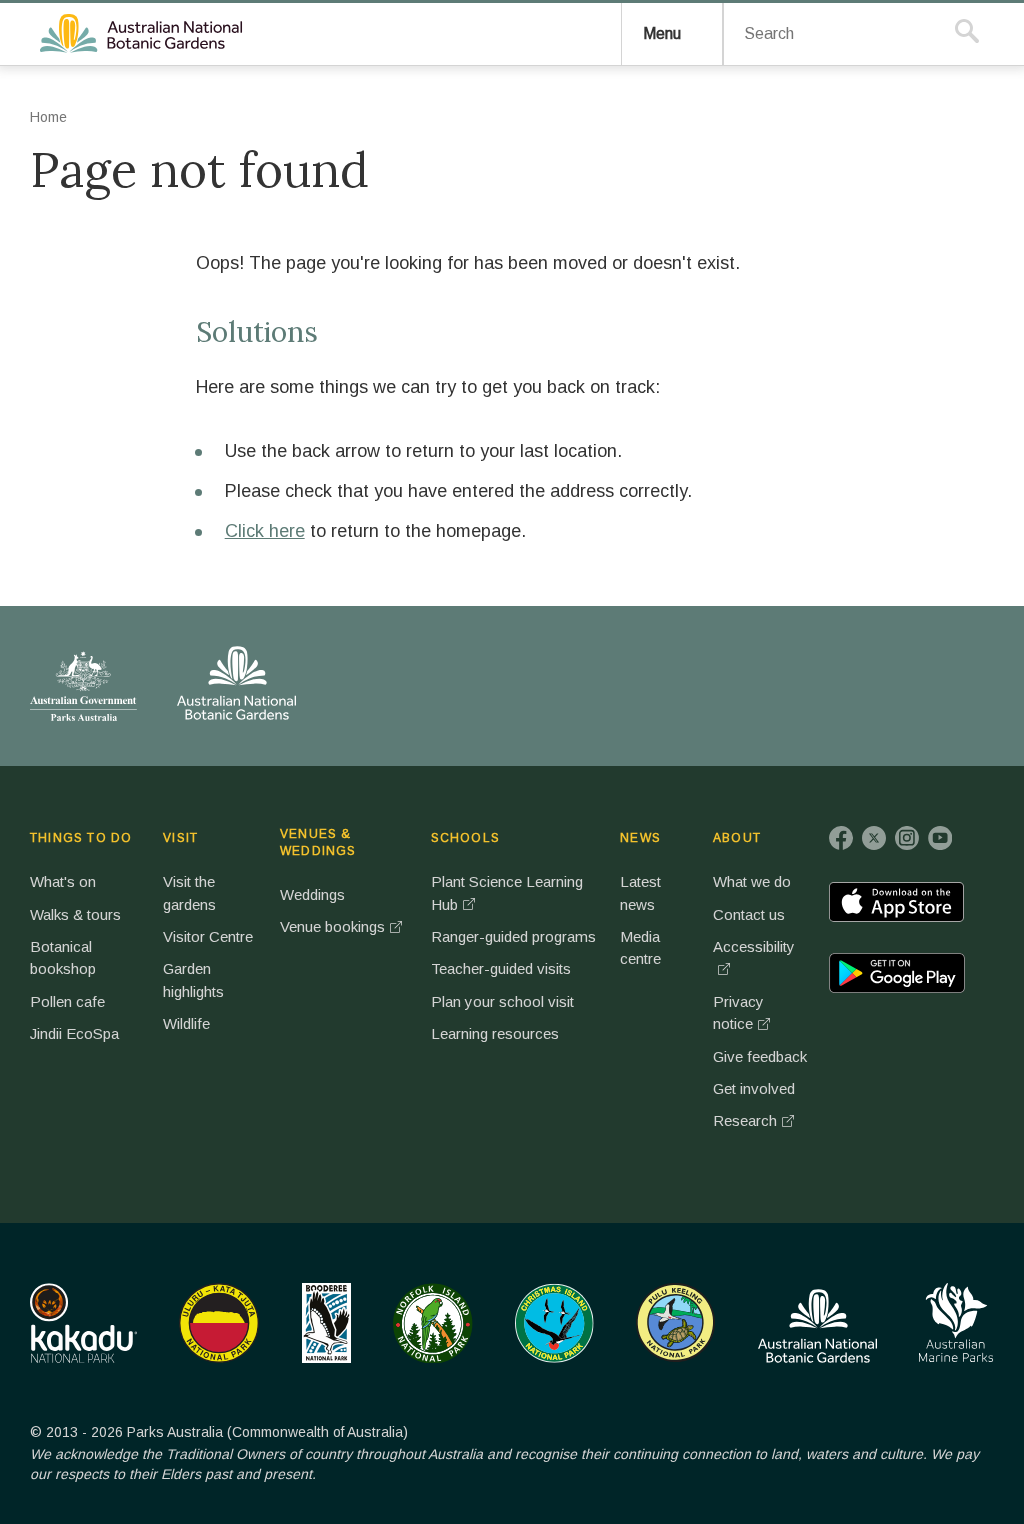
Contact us (749, 914)
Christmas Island (554, 1323)
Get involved (754, 1088)
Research (745, 1120)
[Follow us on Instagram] (907, 838)
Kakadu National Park (83, 1323)
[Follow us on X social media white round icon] (874, 838)
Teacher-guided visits (501, 968)
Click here (265, 531)
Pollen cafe (67, 1001)
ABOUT (737, 838)
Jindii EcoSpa (74, 1033)
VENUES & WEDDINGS (318, 842)
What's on (63, 881)
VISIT (180, 838)
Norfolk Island (433, 1323)
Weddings (312, 894)
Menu (662, 33)
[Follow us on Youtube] (940, 838)
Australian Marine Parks (956, 1322)
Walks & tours (75, 914)
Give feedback (760, 1056)
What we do (752, 881)
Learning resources (495, 1033)
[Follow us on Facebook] (841, 838)
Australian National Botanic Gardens (144, 34)
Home (48, 117)
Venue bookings (332, 926)
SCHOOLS (465, 838)
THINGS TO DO (81, 838)
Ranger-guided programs (513, 936)
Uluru (219, 1323)
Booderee (326, 1323)
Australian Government (83, 686)
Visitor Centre (208, 936)
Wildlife (186, 1023)
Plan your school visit (502, 1001)
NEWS (640, 838)
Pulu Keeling (675, 1323)
